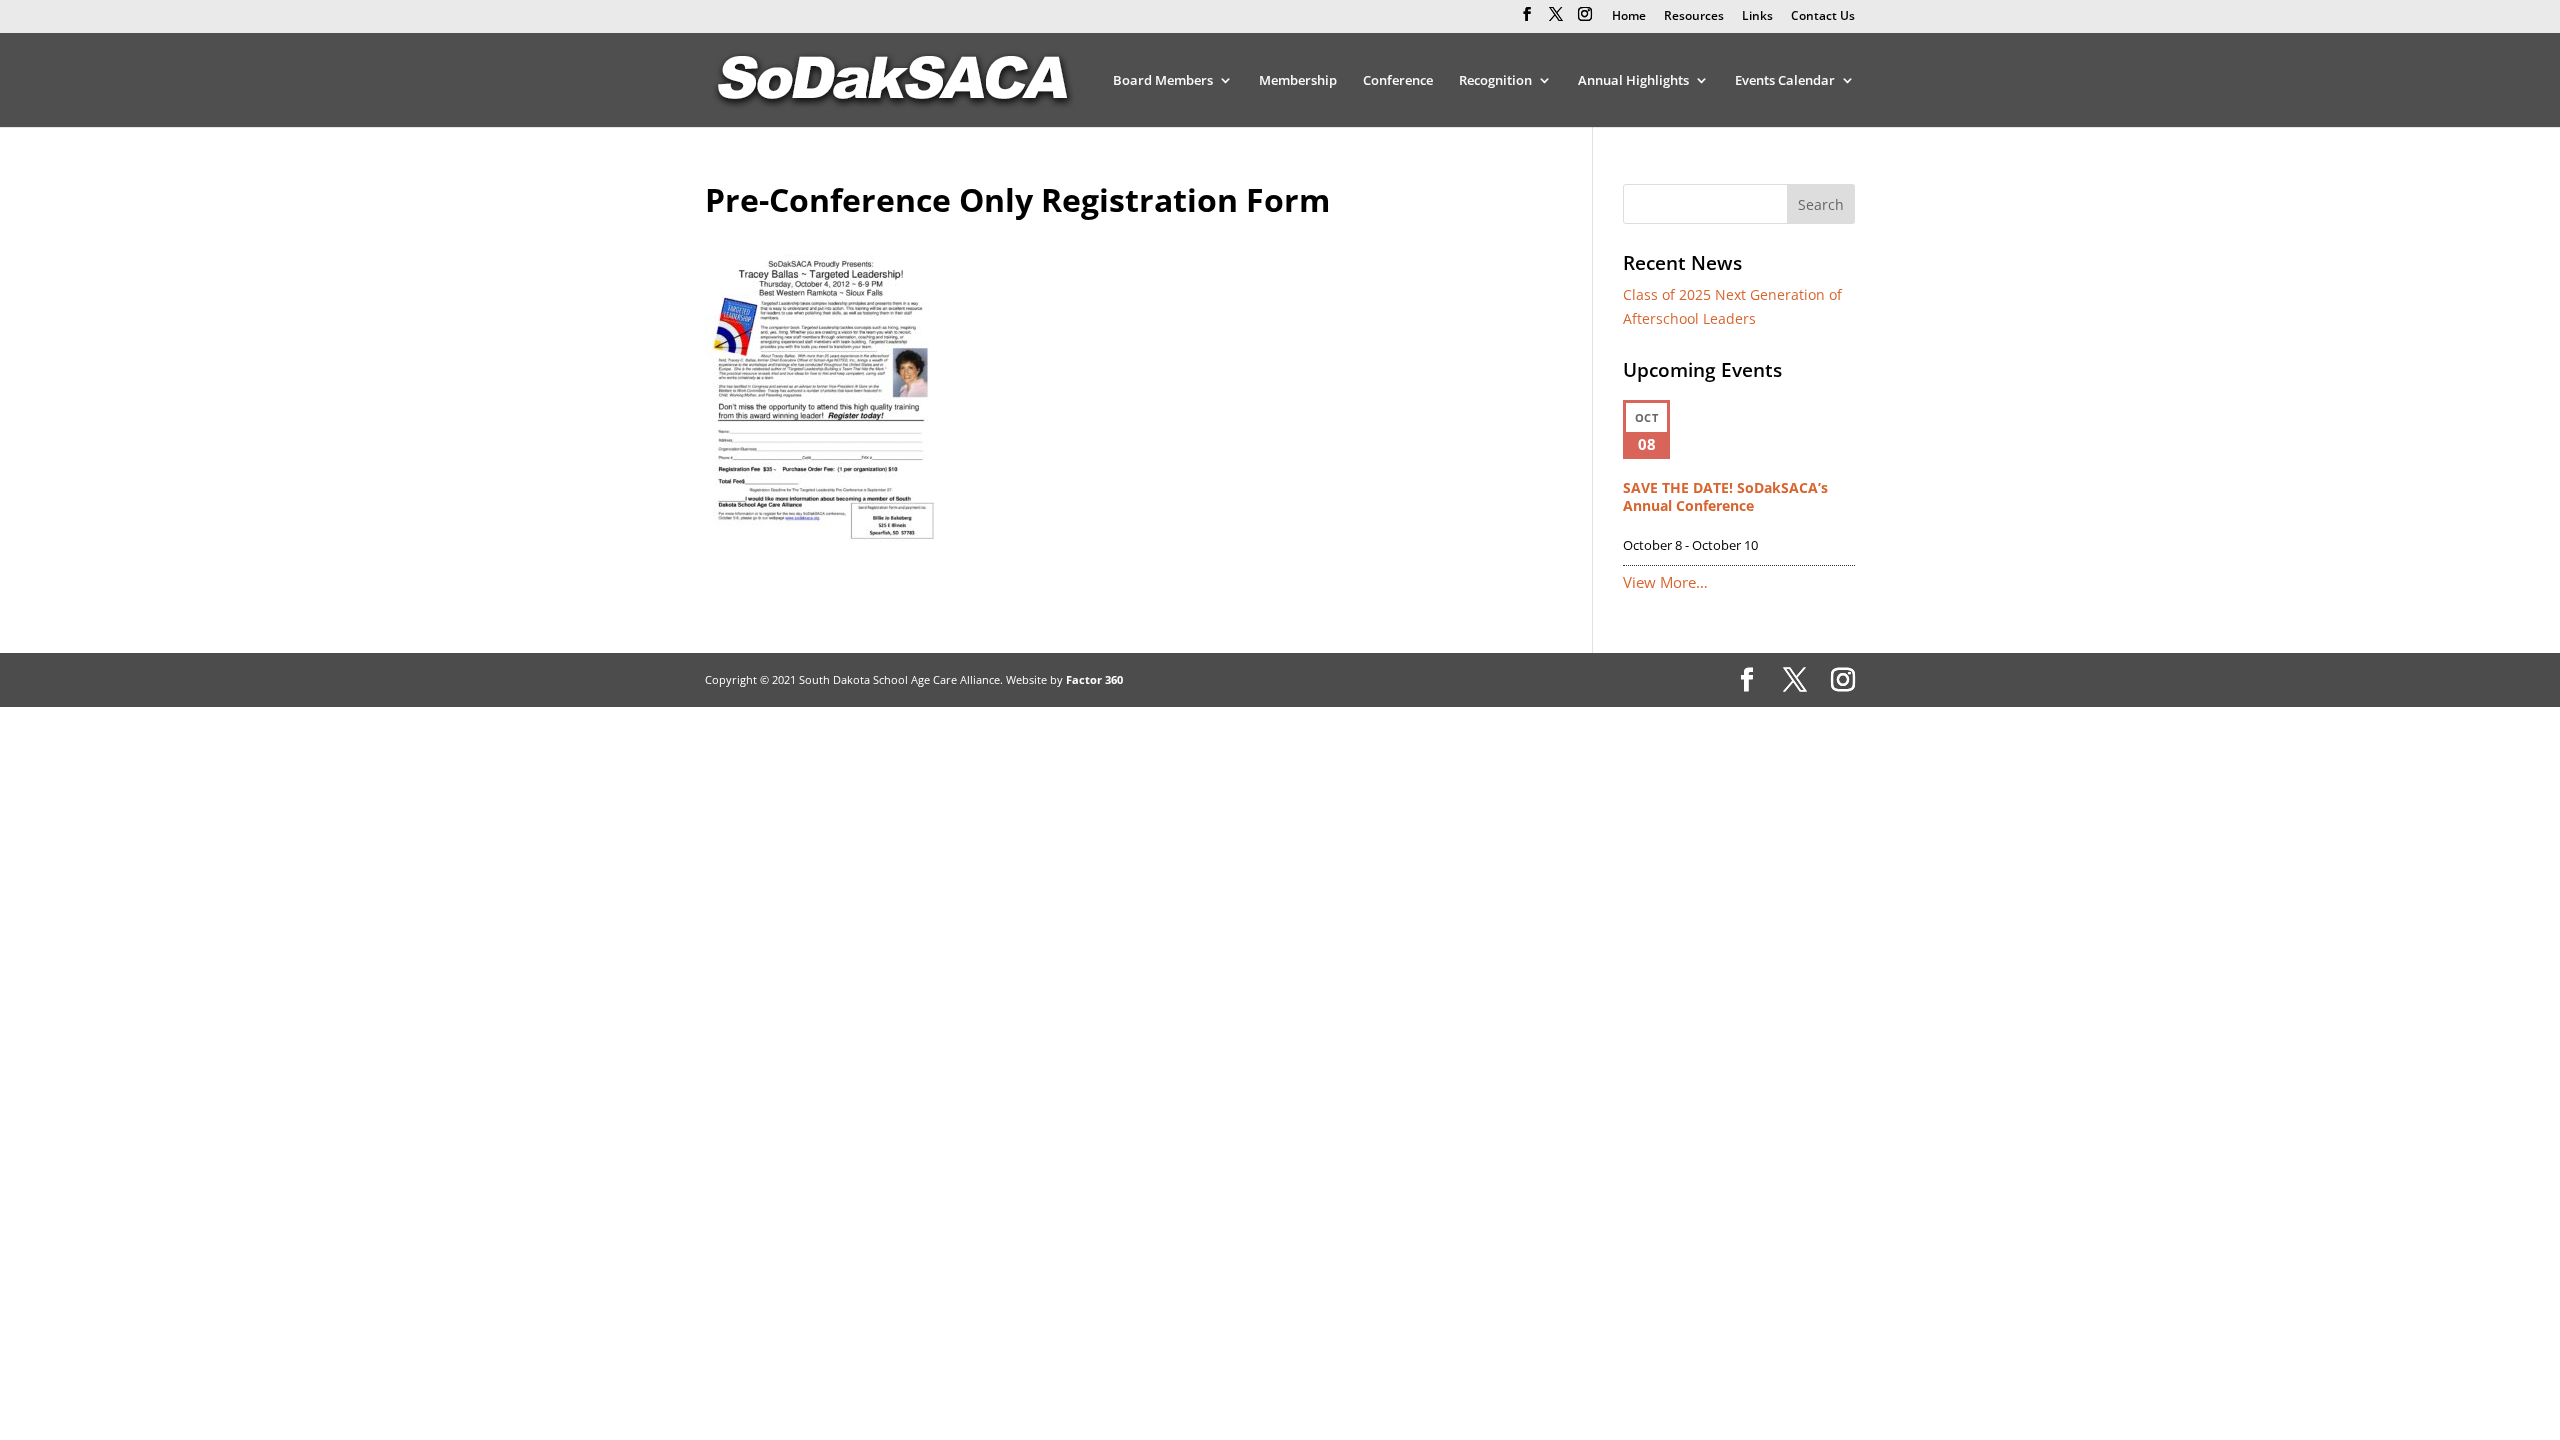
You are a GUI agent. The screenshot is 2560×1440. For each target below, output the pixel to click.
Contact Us (1823, 17)
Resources (1694, 17)
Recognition (1495, 81)
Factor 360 (1094, 679)
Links (1757, 17)
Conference (1398, 81)
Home (1629, 17)
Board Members (1163, 81)
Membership (1298, 81)
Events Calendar (1785, 81)
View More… (1665, 582)
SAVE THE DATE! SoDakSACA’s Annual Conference (1725, 496)
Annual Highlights (1633, 81)
